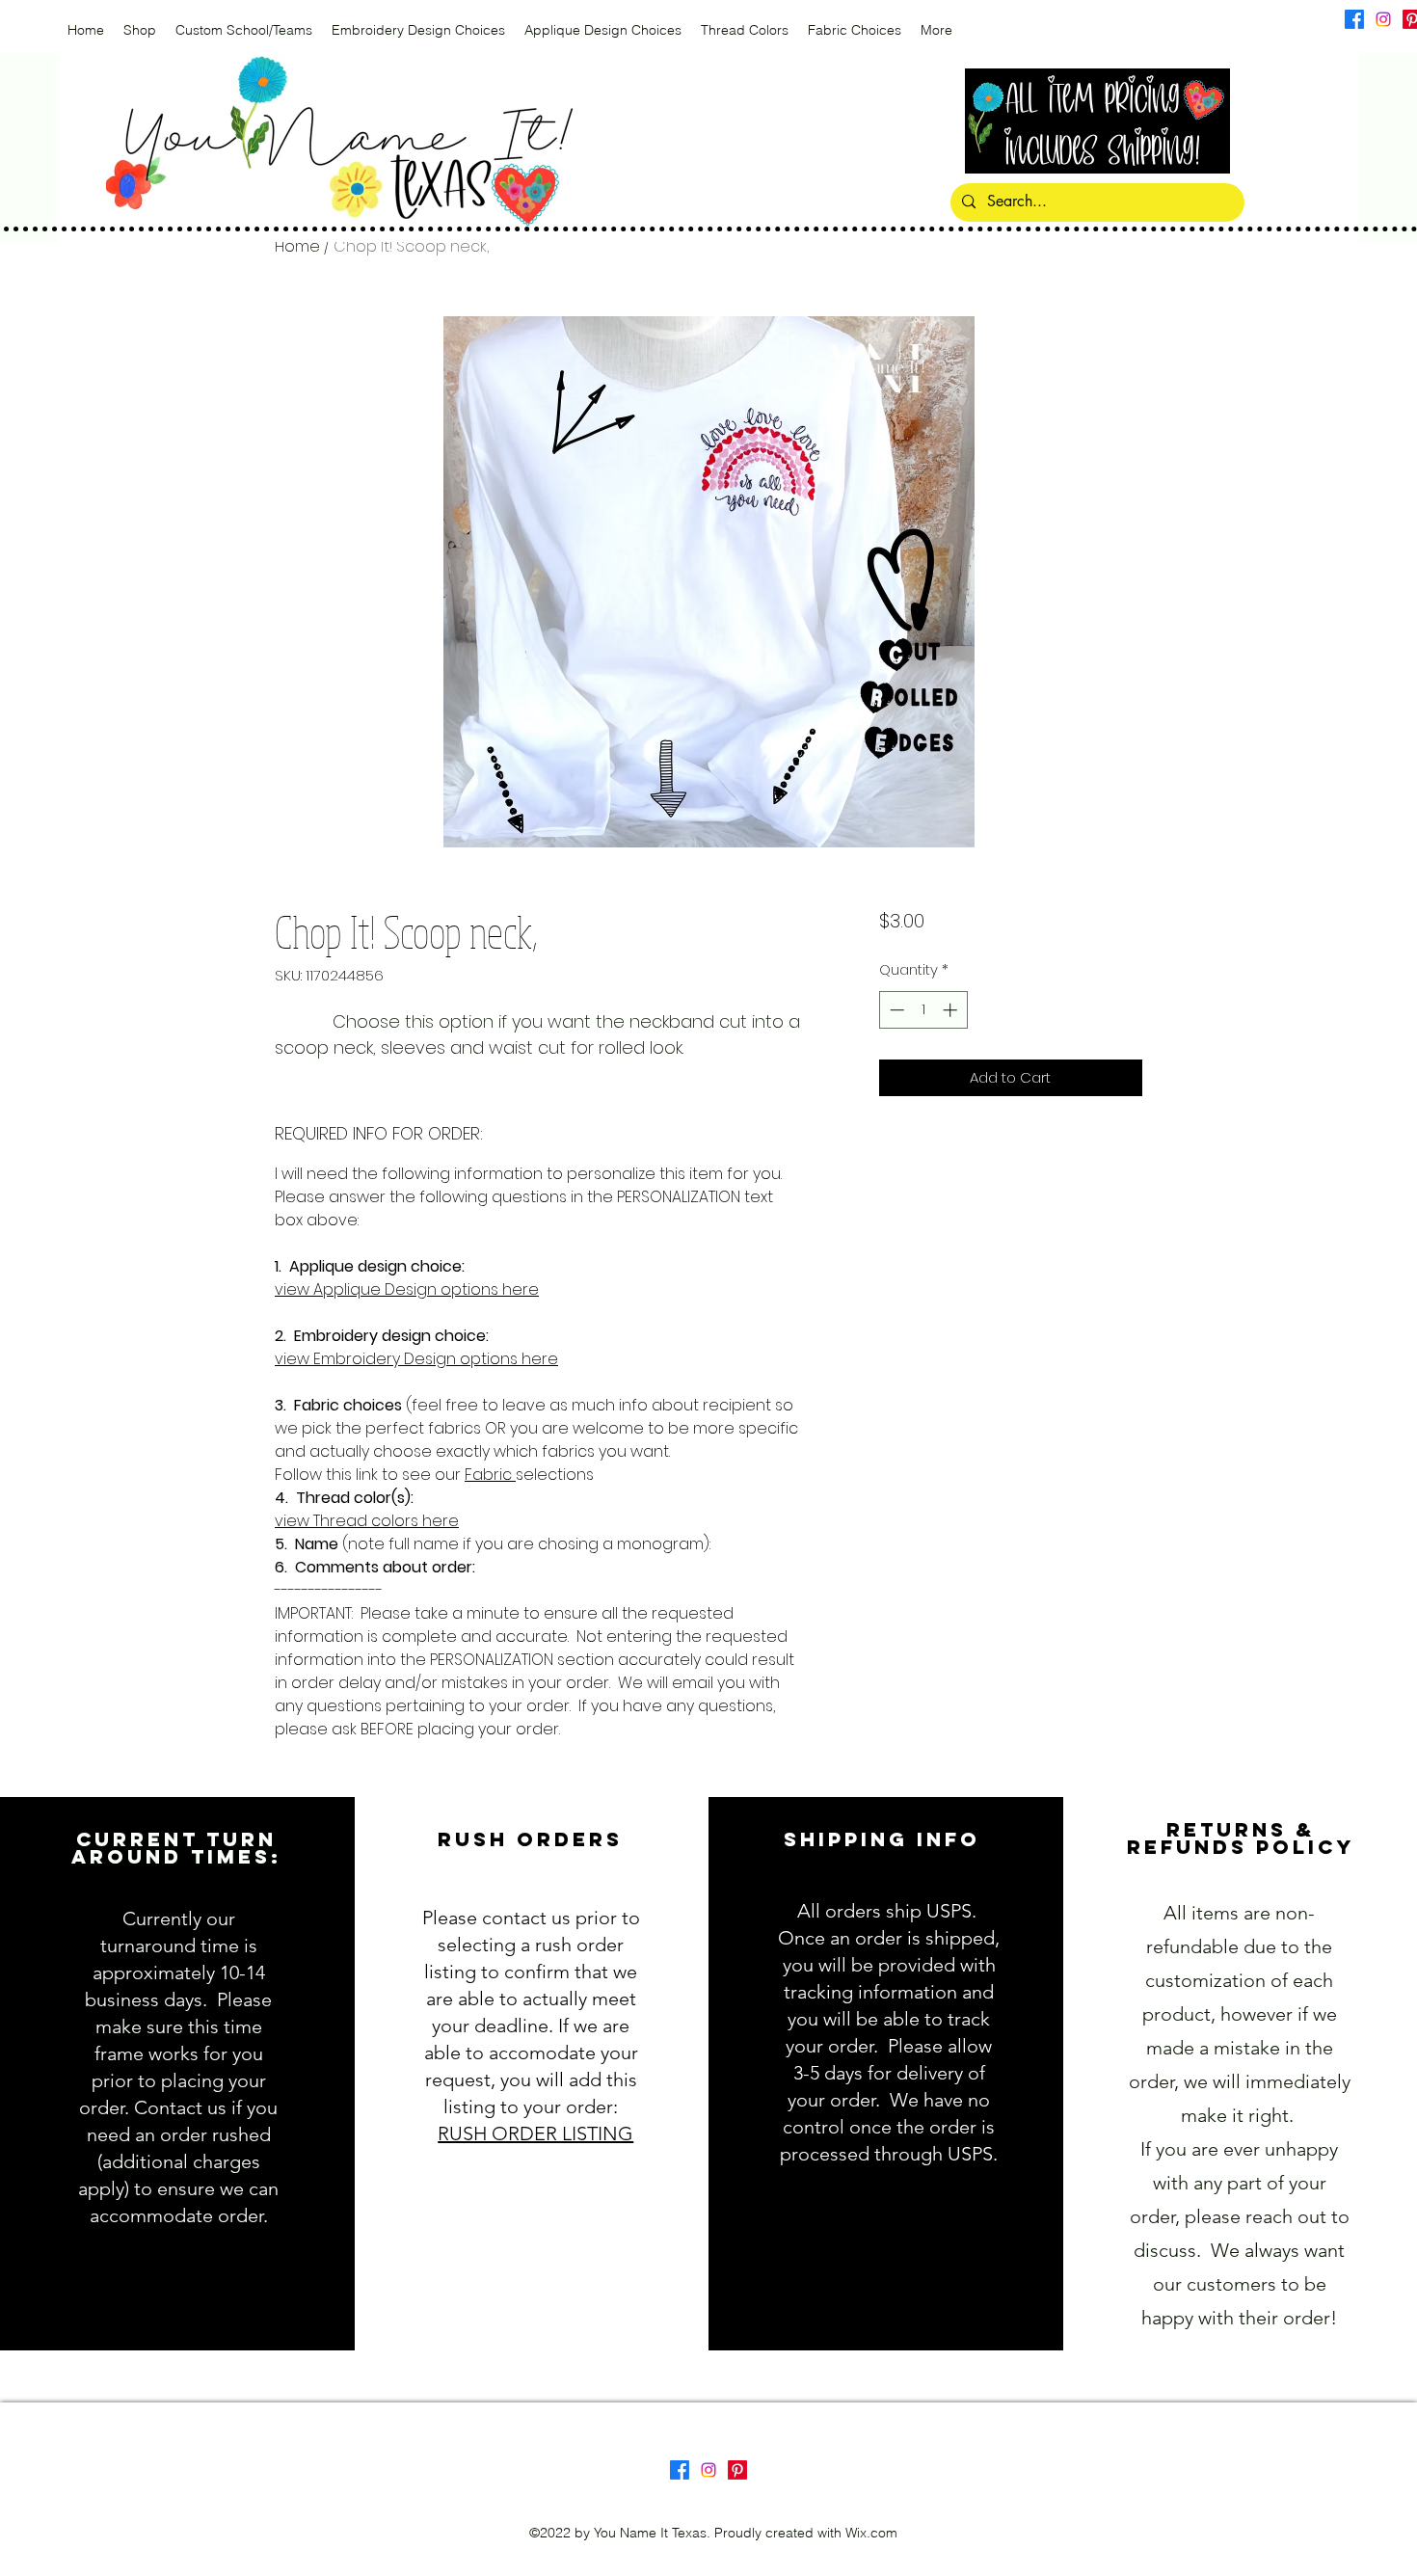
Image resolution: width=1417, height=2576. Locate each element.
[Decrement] (895, 1010)
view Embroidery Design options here (416, 1359)
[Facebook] (1354, 19)
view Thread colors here (367, 1521)
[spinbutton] (923, 1010)
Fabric (490, 1475)
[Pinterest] (737, 2470)
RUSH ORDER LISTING (535, 2133)
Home (297, 246)
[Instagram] (1383, 19)
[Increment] (952, 1010)
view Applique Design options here (407, 1289)
